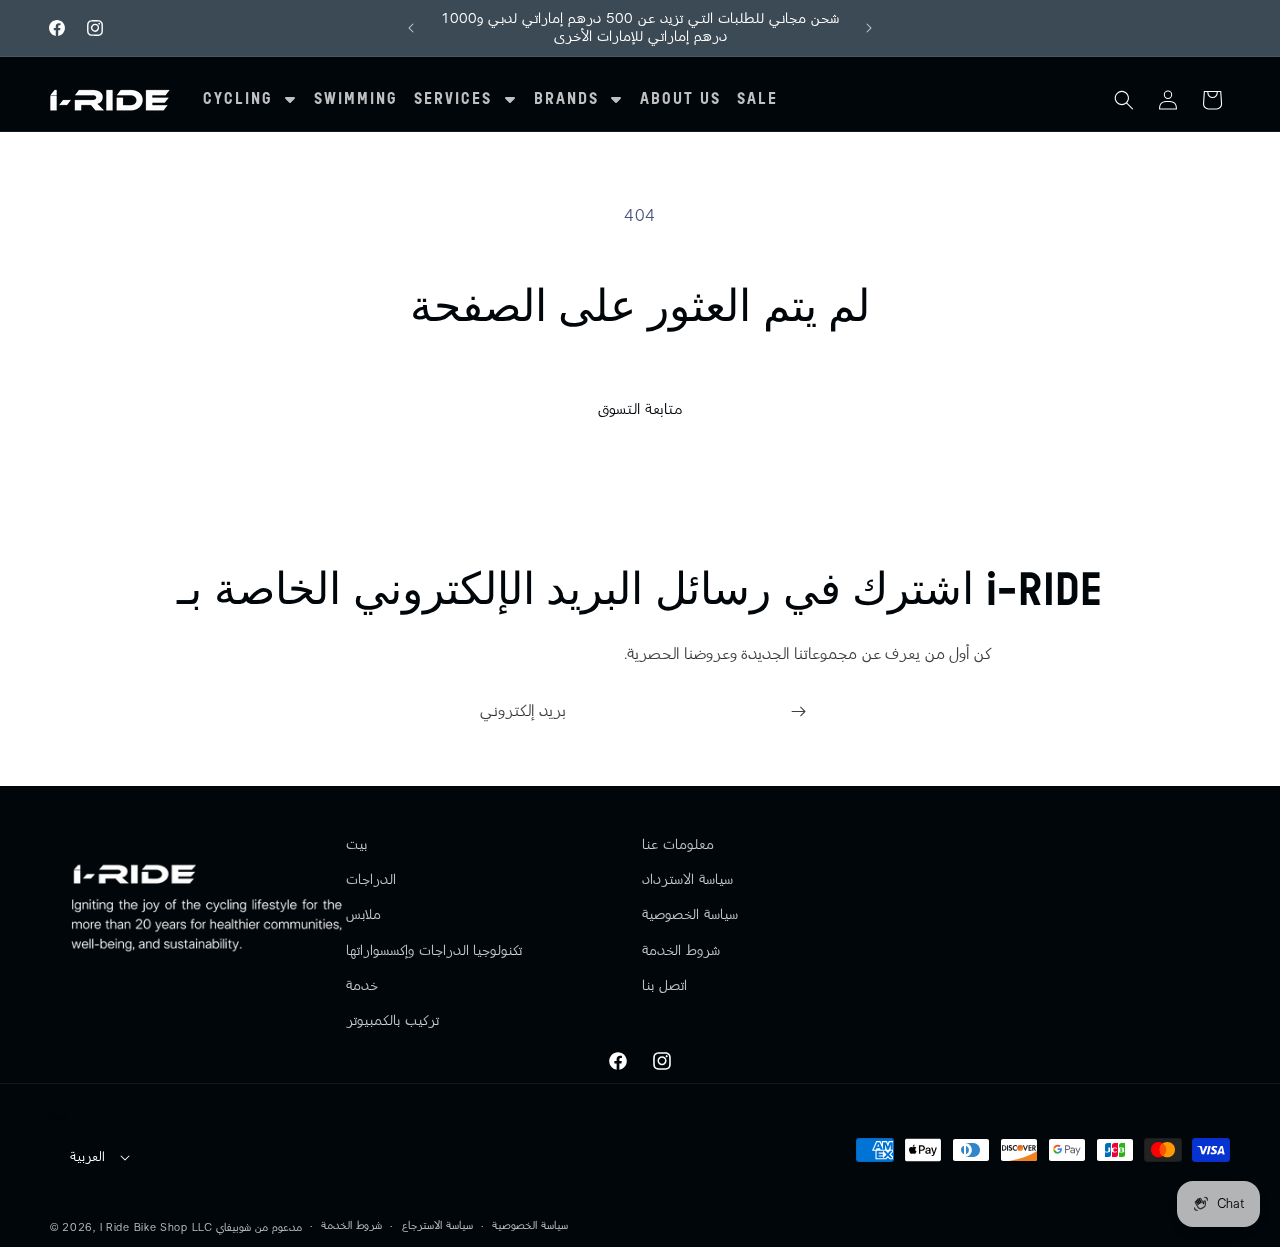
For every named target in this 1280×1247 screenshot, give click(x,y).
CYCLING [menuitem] (238, 100)
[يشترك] (798, 711)
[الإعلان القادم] (869, 28)
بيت (356, 845)
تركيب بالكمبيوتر (392, 1021)
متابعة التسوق (640, 409)
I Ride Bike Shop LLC (156, 1226)
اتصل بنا (664, 985)
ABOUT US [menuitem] (680, 100)
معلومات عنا (678, 845)
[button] (1124, 100)
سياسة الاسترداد (687, 880)
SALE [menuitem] (757, 100)
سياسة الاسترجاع (437, 1225)
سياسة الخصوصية (690, 915)
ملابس (363, 915)
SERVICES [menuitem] (453, 100)
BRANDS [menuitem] (566, 100)
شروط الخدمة (681, 950)
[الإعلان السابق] (411, 28)
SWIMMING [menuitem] (356, 100)
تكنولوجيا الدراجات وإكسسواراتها (434, 950)
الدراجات (371, 880)
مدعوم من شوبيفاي (258, 1226)
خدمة (362, 985)
